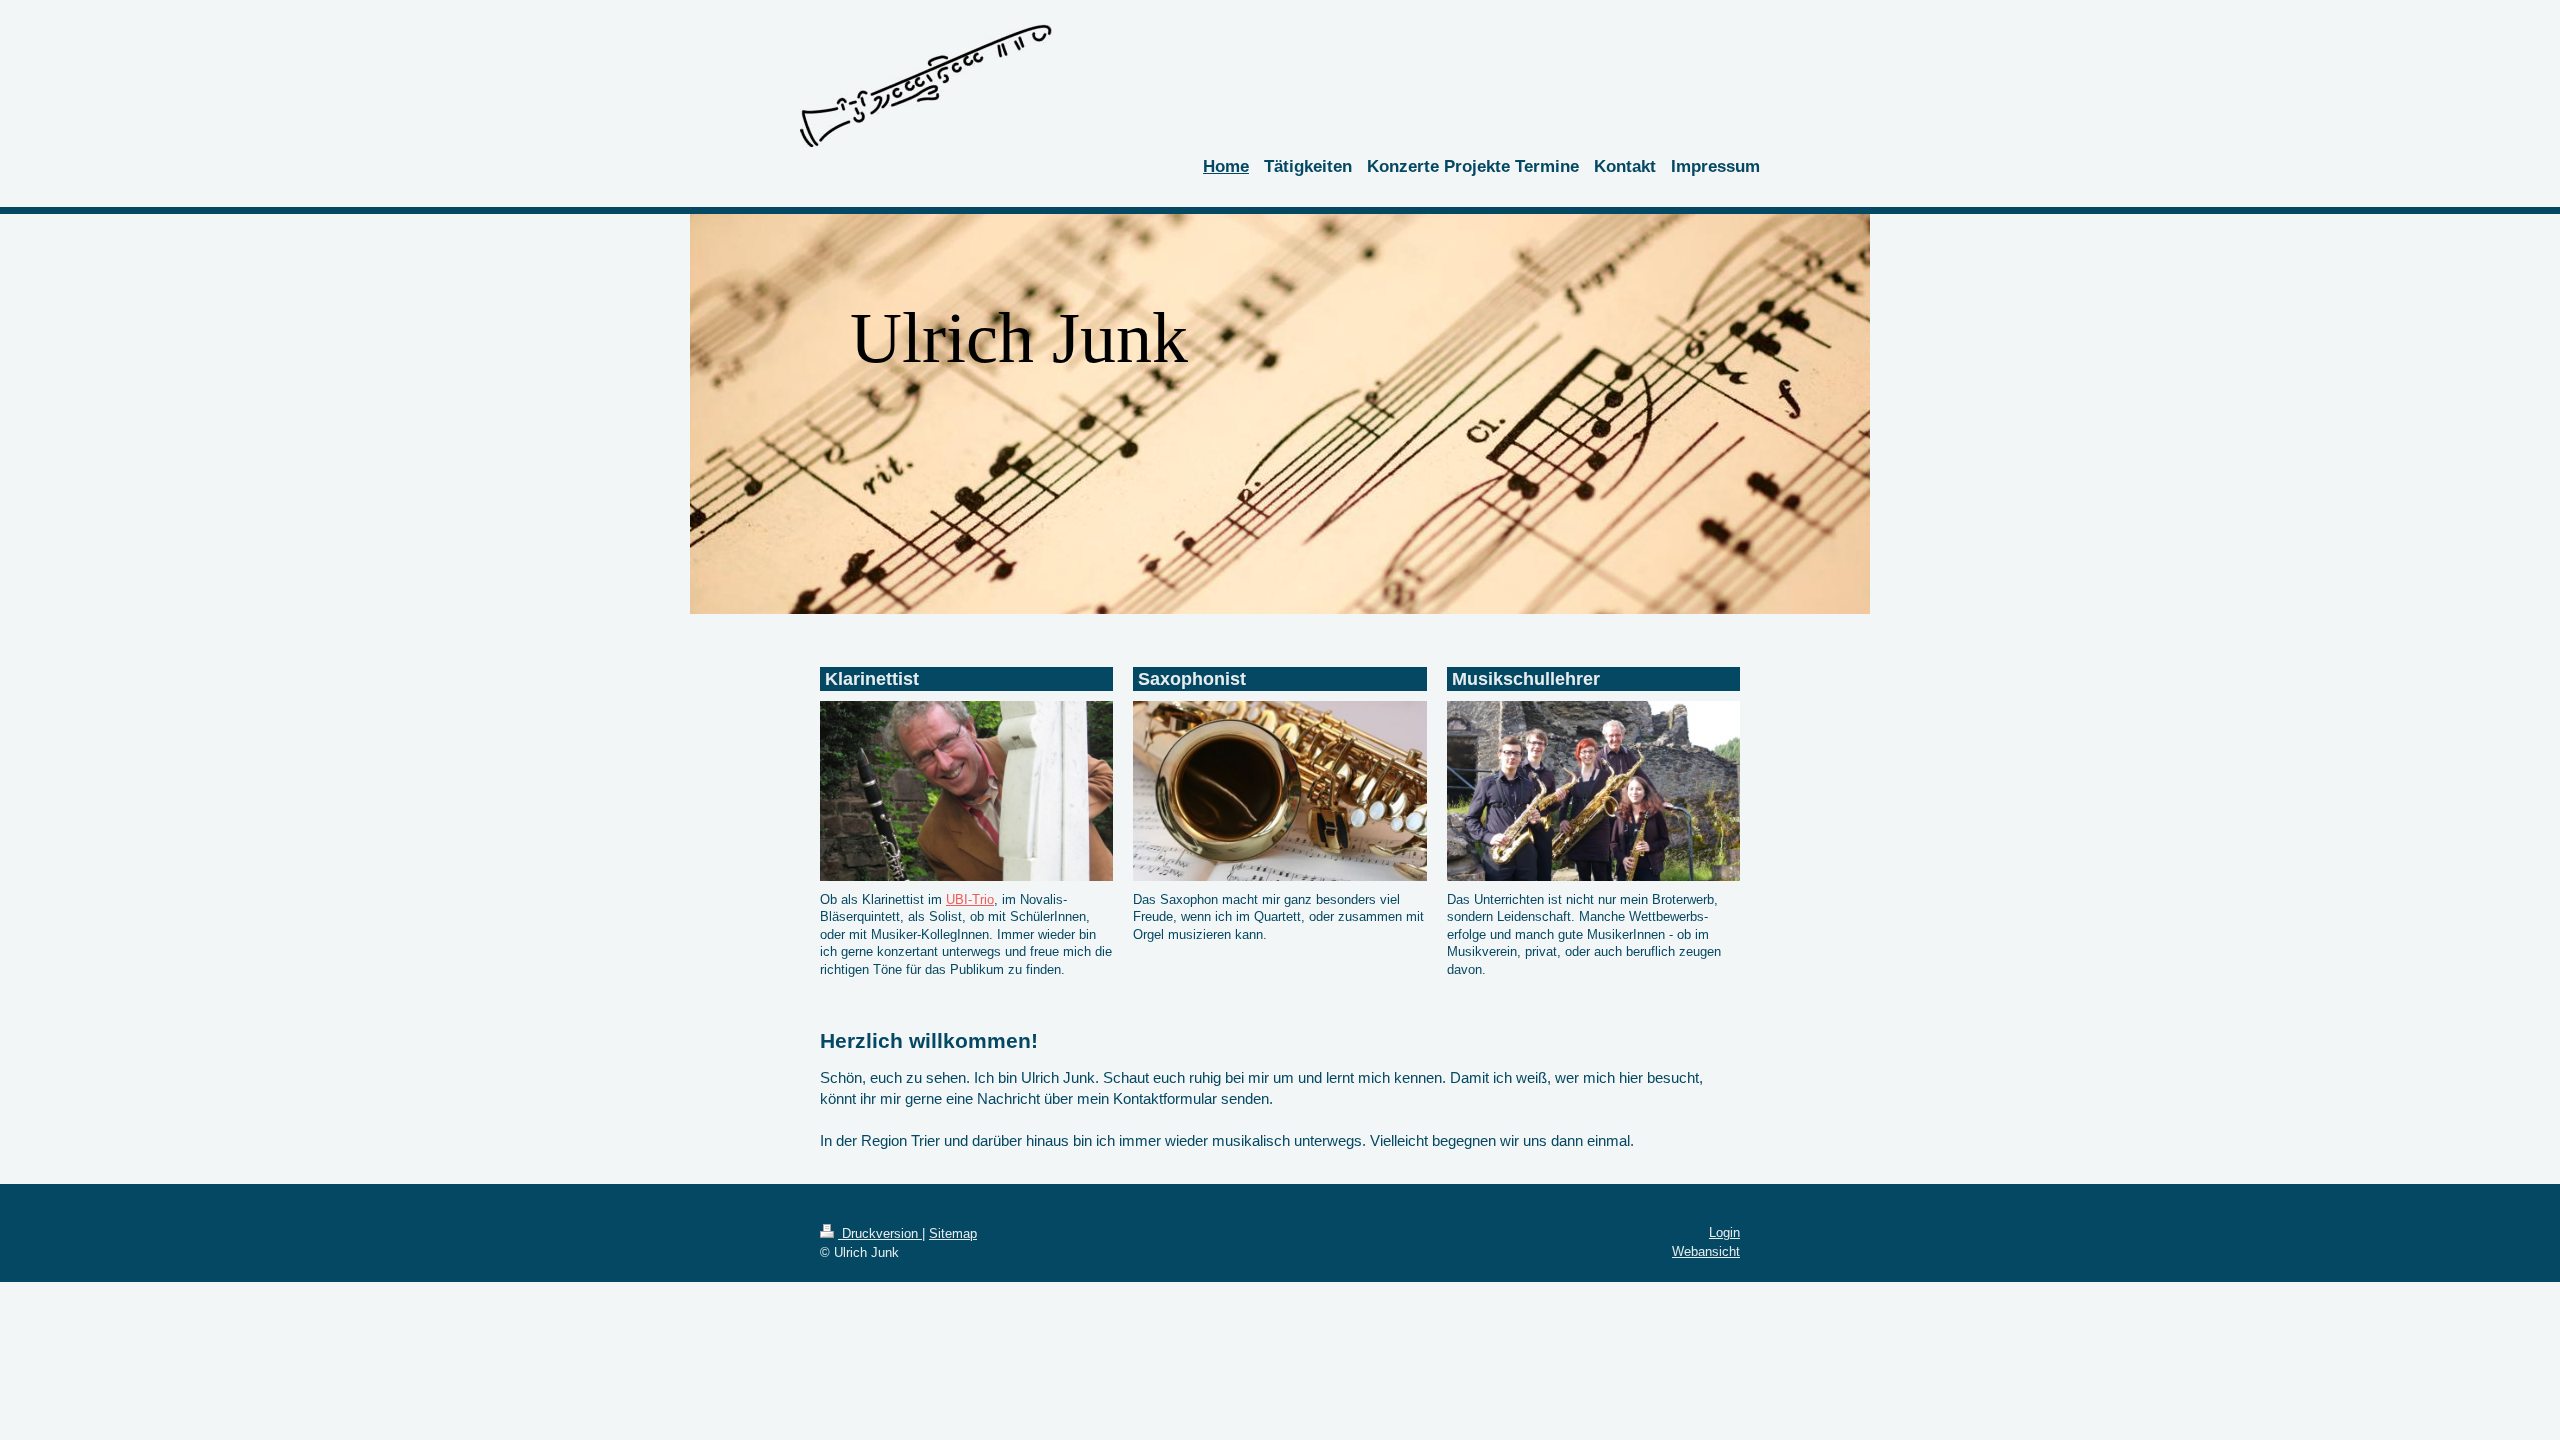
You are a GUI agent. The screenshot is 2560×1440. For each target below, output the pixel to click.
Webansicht (1706, 1251)
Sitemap (953, 1233)
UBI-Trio (970, 899)
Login (1724, 1232)
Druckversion (880, 1233)
